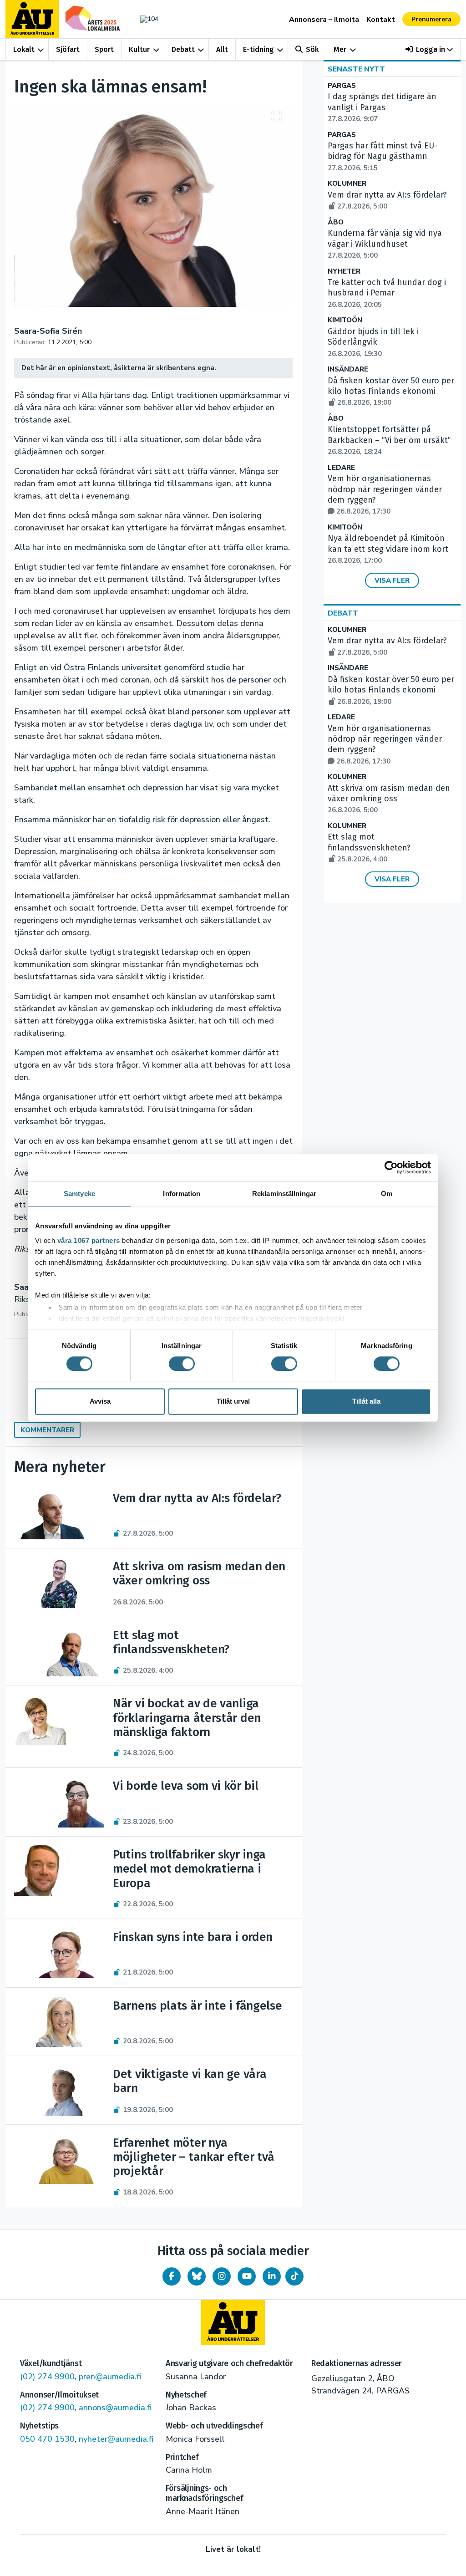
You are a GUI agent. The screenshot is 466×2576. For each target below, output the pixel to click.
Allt (222, 49)
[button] (429, 49)
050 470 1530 (47, 2439)
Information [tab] (182, 1194)
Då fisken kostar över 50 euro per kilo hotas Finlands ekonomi (391, 392)
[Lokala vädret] (147, 19)
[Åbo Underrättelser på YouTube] (247, 2276)
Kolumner (347, 184)
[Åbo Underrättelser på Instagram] (222, 2276)
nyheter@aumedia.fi (116, 2439)
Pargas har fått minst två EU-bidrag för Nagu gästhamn (382, 157)
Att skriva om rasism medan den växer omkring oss (389, 799)
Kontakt (381, 20)
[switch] (182, 1364)
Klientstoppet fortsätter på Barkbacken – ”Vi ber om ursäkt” (389, 440)
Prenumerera (431, 19)
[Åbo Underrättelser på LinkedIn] (272, 2276)
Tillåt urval (233, 1402)
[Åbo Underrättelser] (233, 2322)
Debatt (183, 49)
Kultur (139, 49)
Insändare (348, 369)
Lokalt (24, 49)
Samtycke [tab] (79, 1194)
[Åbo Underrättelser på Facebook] (172, 2276)
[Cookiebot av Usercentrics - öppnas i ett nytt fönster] (391, 1167)
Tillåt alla (366, 1402)
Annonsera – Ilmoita (324, 20)
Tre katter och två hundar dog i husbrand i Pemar (387, 293)
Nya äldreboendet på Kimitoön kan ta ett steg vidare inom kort (388, 549)
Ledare (341, 468)
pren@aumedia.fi (110, 2377)
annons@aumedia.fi (115, 2408)
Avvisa (100, 1402)
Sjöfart (68, 49)
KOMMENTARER (47, 1430)
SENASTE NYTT (356, 69)
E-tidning (258, 49)
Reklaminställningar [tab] (284, 1194)
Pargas (342, 86)
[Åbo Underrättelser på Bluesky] (197, 2276)
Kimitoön (345, 320)
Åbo (336, 222)
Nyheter (344, 272)
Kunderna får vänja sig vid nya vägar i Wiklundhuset (385, 244)
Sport (104, 49)
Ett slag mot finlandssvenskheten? (369, 848)
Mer (340, 49)
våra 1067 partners (89, 1240)
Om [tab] (387, 1194)
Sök (312, 49)
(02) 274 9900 (47, 2377)
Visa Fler (392, 580)
